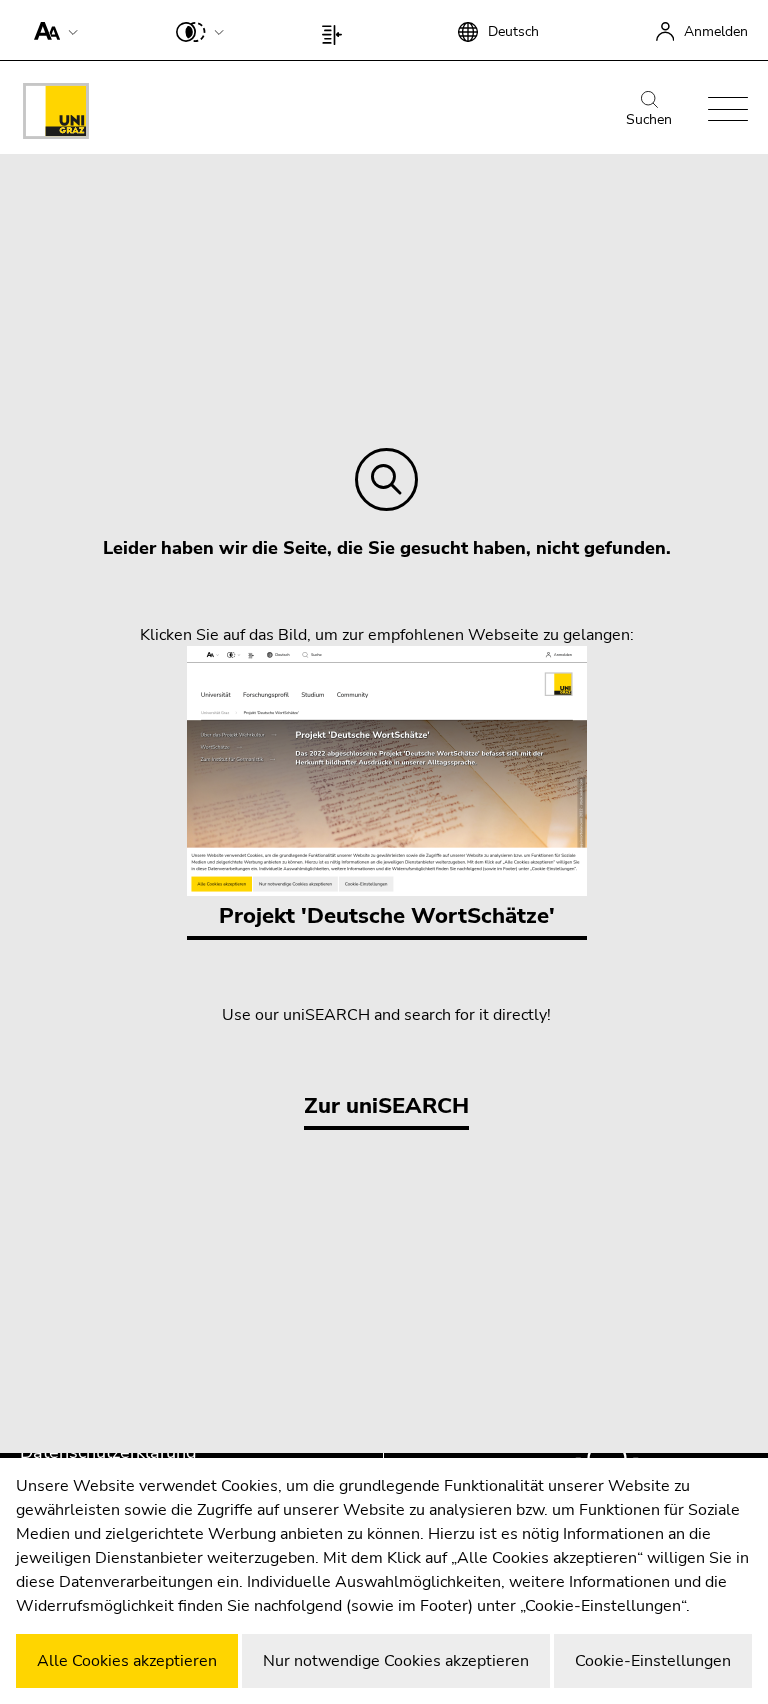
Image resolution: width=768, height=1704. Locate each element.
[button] (51, 30)
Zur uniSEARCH (386, 1106)
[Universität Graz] (56, 114)
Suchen (649, 119)
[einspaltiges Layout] (336, 30)
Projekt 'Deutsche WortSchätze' (387, 916)
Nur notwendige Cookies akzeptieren (396, 1661)
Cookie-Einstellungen (653, 1661)
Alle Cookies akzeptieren (127, 1661)
